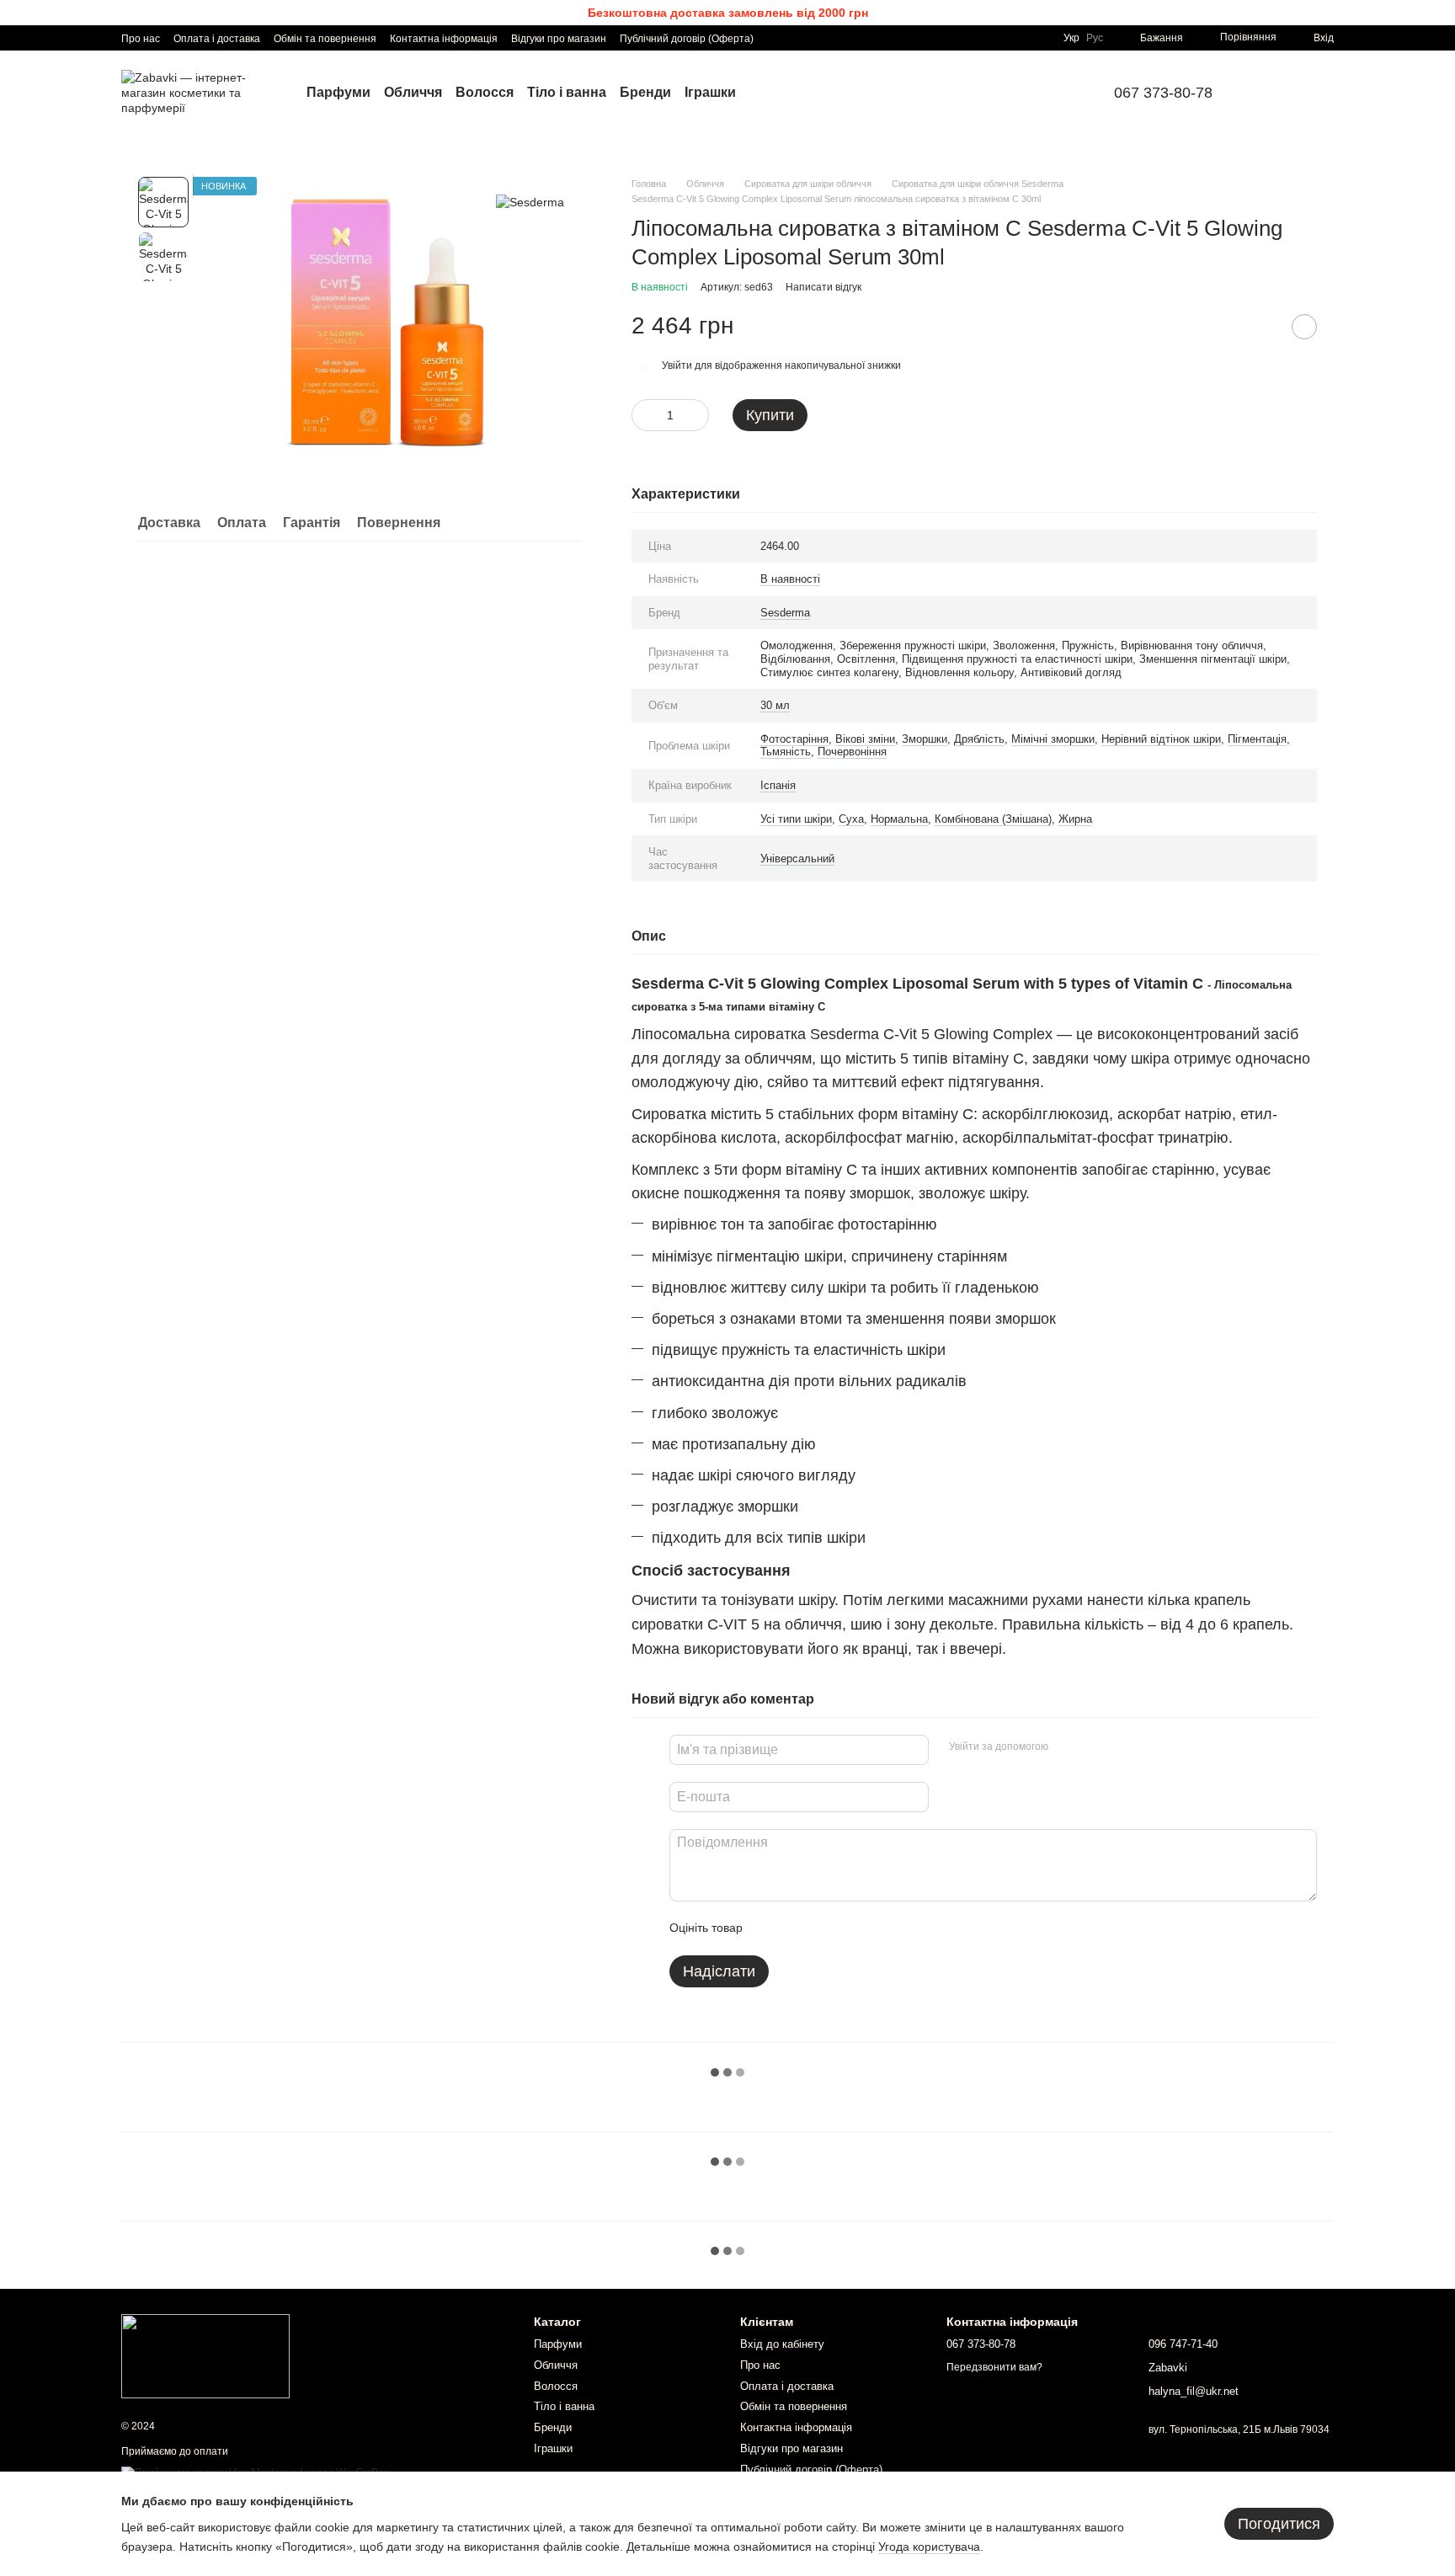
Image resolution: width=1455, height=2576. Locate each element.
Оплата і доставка (217, 39)
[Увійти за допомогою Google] (1094, 1747)
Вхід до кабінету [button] (782, 2344)
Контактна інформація (444, 39)
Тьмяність (786, 752)
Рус (1095, 38)
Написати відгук (823, 287)
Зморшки (925, 739)
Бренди (645, 92)
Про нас (141, 39)
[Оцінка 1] (770, 1928)
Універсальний (797, 859)
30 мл (775, 705)
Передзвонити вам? (994, 2367)
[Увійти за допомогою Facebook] (1067, 1747)
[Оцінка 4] (851, 1928)
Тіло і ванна (567, 92)
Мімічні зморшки (1053, 739)
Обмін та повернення (325, 39)
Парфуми (338, 92)
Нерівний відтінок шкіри (1161, 739)
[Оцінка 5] (878, 1928)
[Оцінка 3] (824, 1928)
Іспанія (778, 785)
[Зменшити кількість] (644, 415)
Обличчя (413, 92)
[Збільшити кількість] (696, 415)
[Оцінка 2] (797, 1928)
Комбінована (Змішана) (993, 819)
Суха (851, 819)
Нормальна (899, 819)
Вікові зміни (865, 739)
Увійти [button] (677, 365)
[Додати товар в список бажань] (1304, 327)
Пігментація (1257, 739)
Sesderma (785, 613)
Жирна (1075, 819)
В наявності (790, 579)
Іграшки (710, 92)
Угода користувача (929, 2547)
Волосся (485, 92)
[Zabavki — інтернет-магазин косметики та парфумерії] (205, 2355)
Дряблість (979, 739)
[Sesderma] (530, 202)
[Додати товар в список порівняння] (1262, 327)
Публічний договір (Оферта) (687, 39)
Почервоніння (852, 752)
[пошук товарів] (1276, 93)
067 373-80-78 (1163, 93)
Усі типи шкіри (796, 819)
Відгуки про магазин (559, 39)
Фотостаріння (794, 739)
